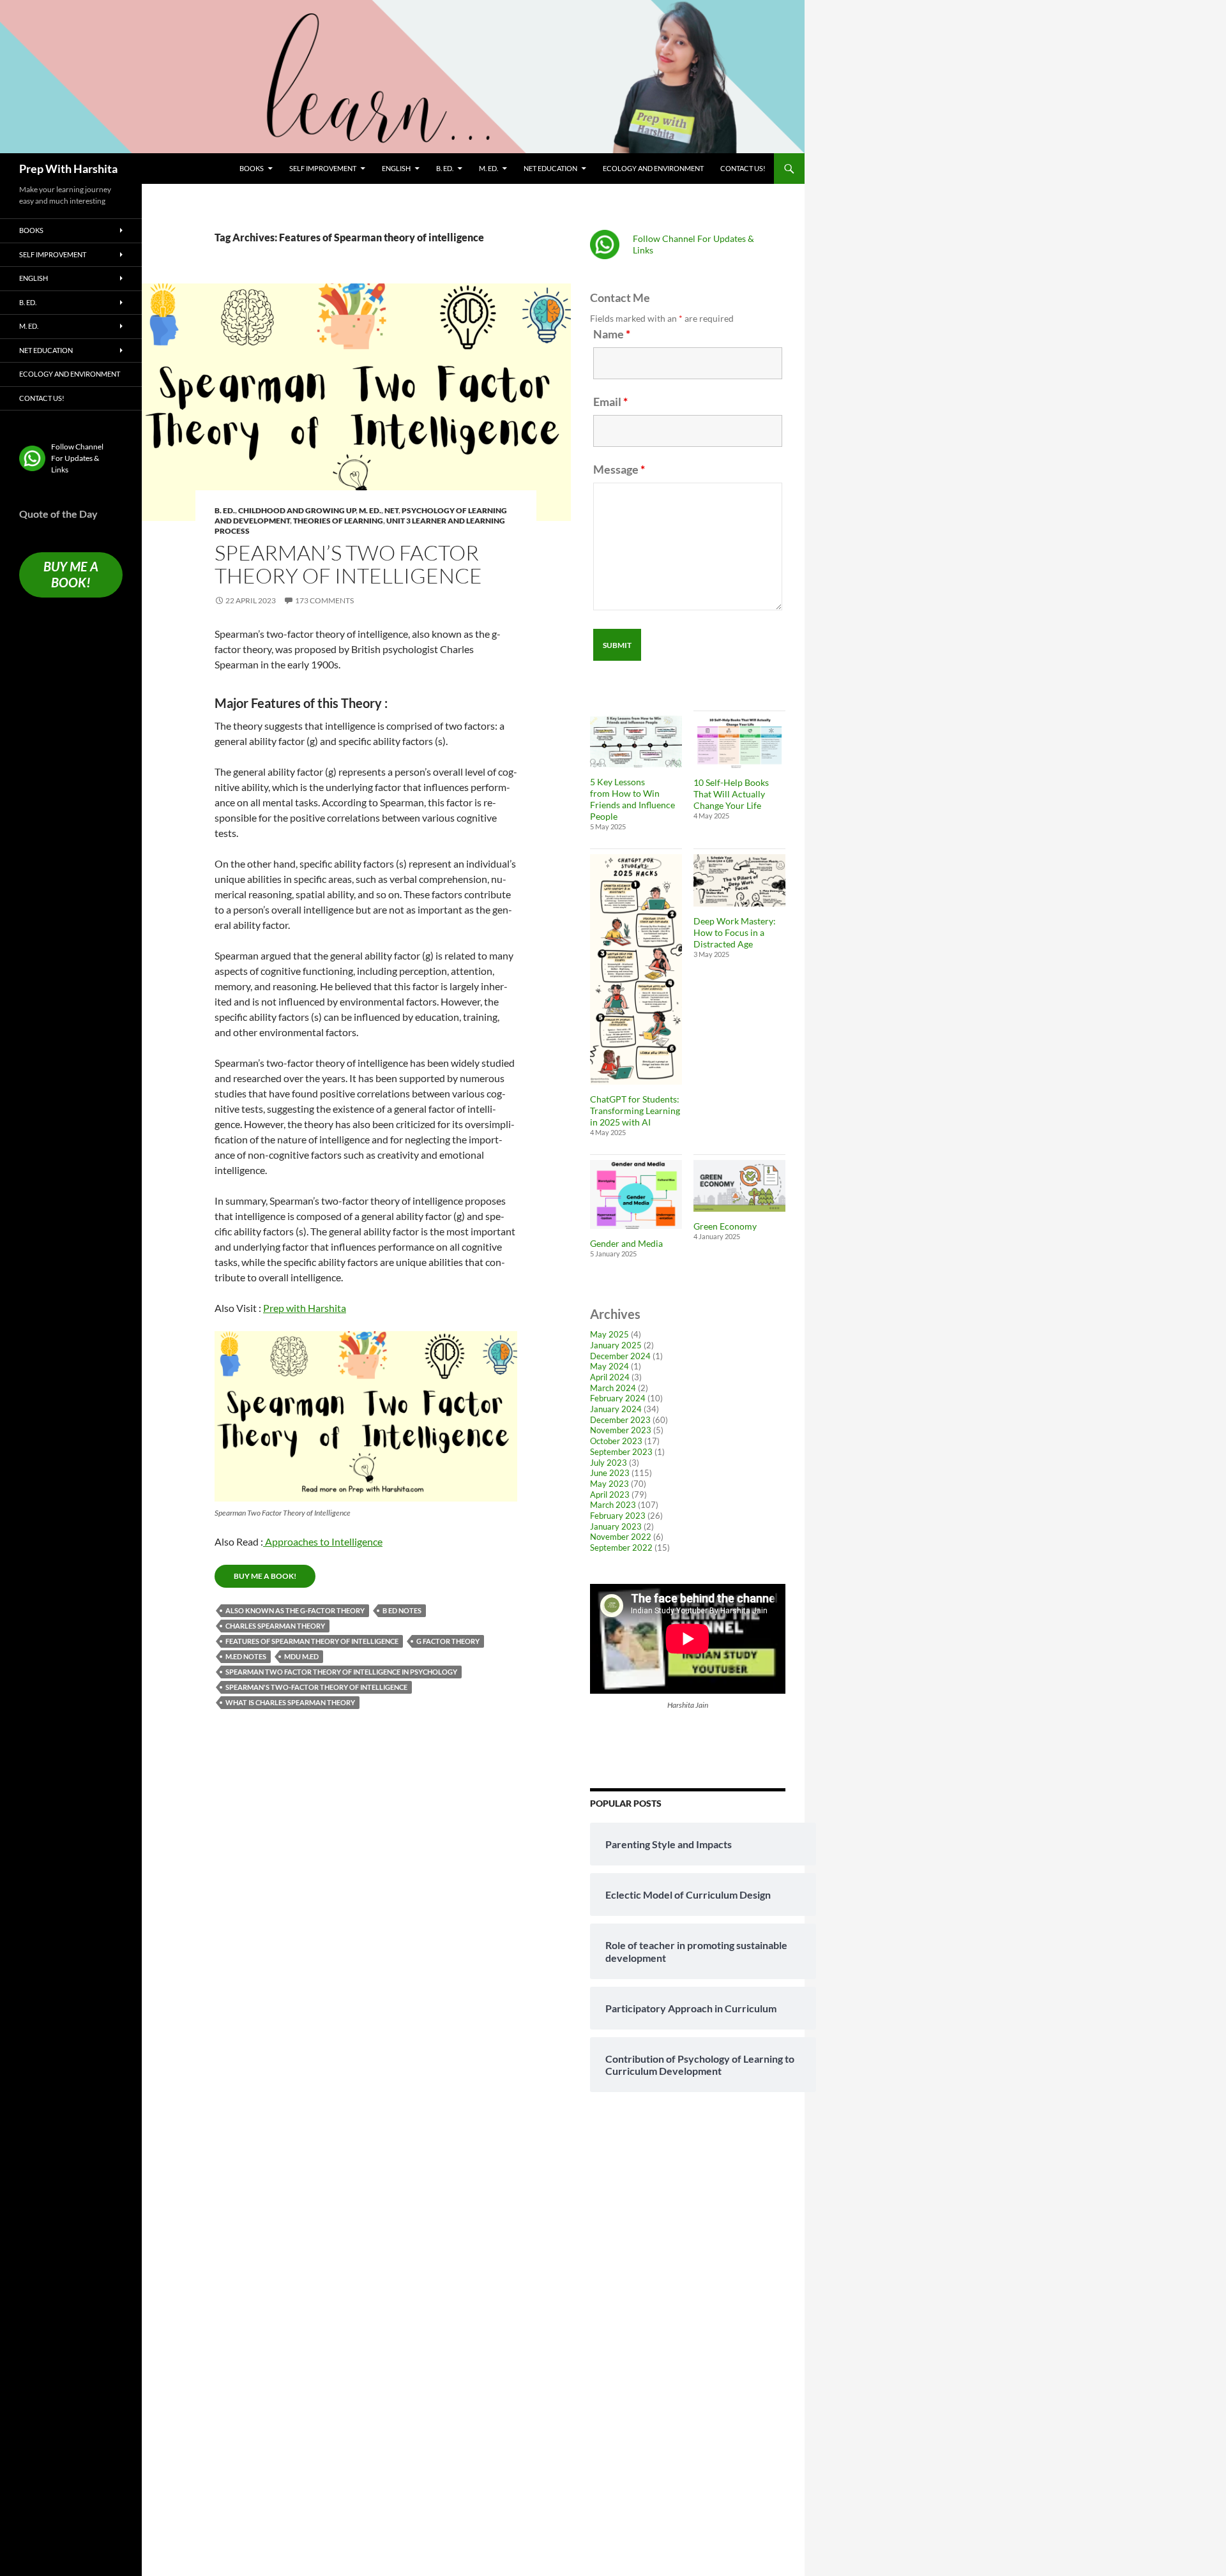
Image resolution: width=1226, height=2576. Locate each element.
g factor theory (448, 1641)
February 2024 (618, 1398)
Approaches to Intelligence (323, 1541)
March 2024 (613, 1388)
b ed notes (402, 1610)
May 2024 (609, 1366)
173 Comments (324, 600)
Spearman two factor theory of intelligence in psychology (341, 1672)
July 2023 (609, 1463)
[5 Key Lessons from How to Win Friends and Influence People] (636, 742)
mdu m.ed (301, 1656)
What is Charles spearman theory (290, 1702)
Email (610, 402)
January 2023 (616, 1526)
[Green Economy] (739, 1186)
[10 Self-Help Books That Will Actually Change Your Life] (739, 742)
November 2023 (621, 1430)
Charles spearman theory (275, 1626)
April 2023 (610, 1495)
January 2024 (616, 1409)
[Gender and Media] (636, 1194)
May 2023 (609, 1484)
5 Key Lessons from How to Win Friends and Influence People (632, 799)
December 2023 (620, 1420)
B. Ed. (445, 168)
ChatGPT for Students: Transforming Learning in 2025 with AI (635, 1111)
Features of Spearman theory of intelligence (312, 1641)
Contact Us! (743, 168)
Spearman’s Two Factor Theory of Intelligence (348, 564)
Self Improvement (323, 168)
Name (612, 334)
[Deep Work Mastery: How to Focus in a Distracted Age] (739, 880)
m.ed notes (246, 1656)
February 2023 (618, 1516)
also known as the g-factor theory (295, 1610)
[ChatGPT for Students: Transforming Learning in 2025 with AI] (636, 969)
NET (391, 510)
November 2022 (621, 1537)
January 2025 (616, 1345)
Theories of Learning (338, 521)
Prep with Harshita (305, 1308)
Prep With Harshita (68, 169)
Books (252, 168)
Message (619, 469)
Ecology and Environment (653, 168)
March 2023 (613, 1505)
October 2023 (616, 1441)
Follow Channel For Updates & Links (77, 458)
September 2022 (621, 1548)
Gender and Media (626, 1243)
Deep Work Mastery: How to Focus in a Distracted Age (735, 932)
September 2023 (621, 1452)
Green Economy (725, 1226)
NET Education (550, 168)
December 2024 (620, 1356)
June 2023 (610, 1473)
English (396, 168)
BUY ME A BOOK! (265, 1576)
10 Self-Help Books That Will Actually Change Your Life (731, 794)
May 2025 (609, 1334)
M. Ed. (488, 168)
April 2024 (610, 1377)
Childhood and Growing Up (297, 510)
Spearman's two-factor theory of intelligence (316, 1687)
